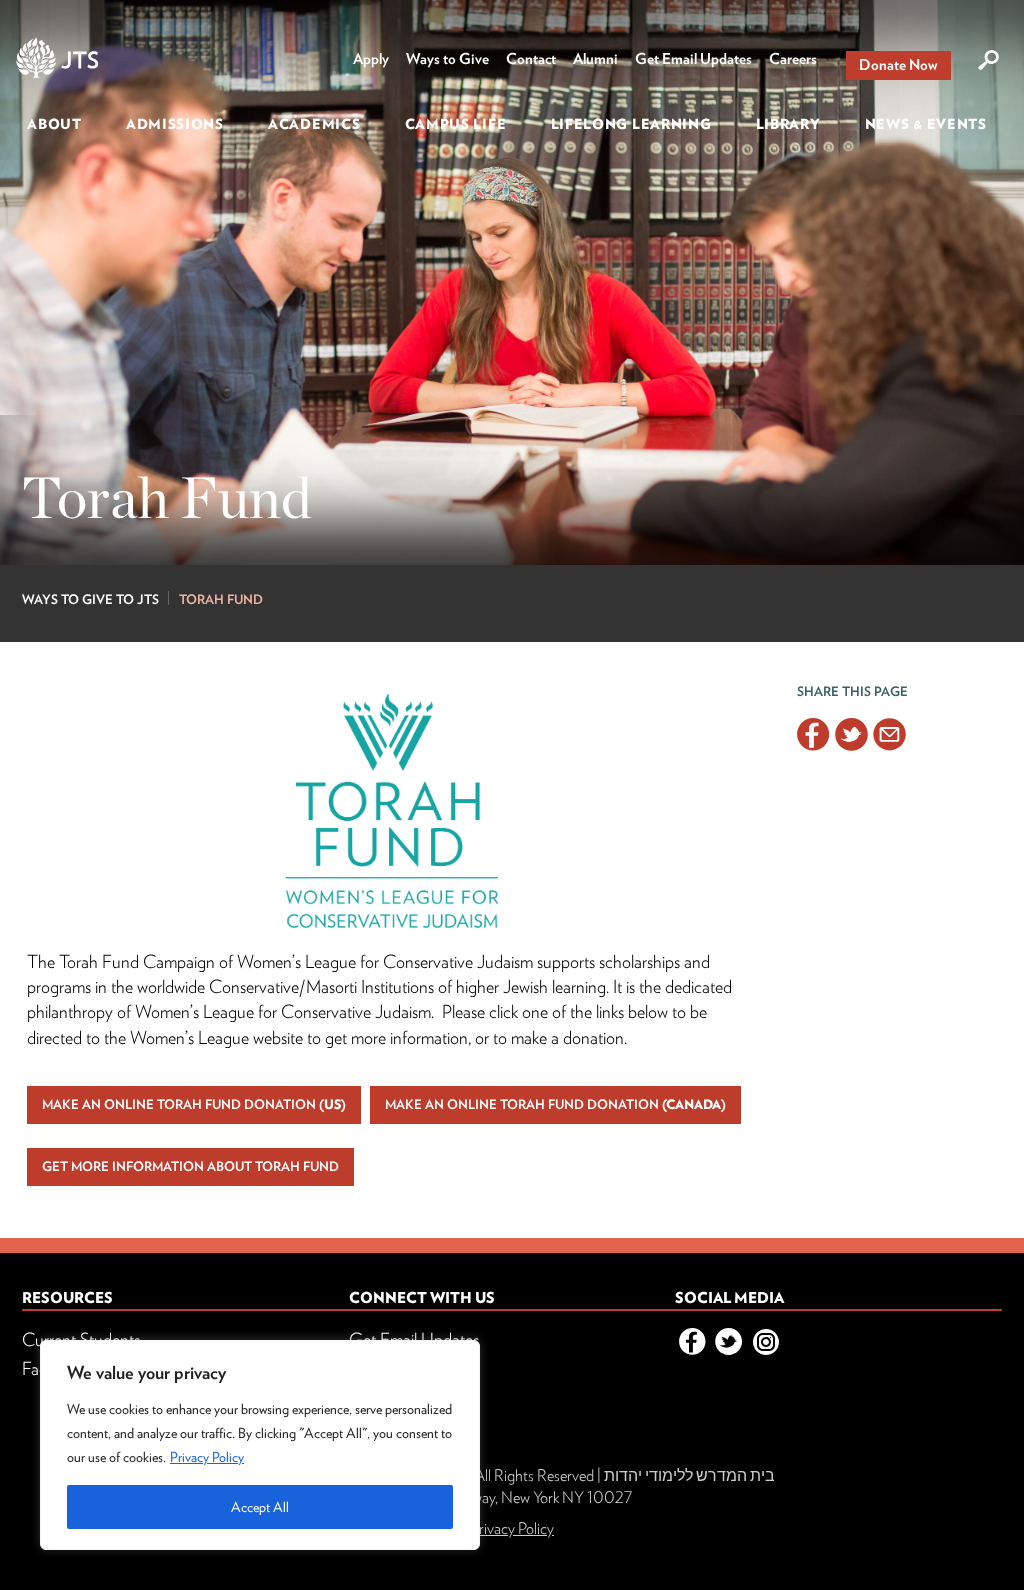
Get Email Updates (693, 59)
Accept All (260, 1507)
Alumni (595, 59)
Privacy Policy (207, 1457)
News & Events (926, 124)
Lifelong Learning (631, 124)
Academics (314, 124)
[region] (260, 1445)
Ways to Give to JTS (90, 599)
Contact (531, 59)
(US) (194, 1104)
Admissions (175, 124)
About (54, 124)
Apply (371, 59)
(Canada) (555, 1104)
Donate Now (898, 65)
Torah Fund (221, 599)
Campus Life (456, 124)
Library (788, 124)
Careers (793, 59)
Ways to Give (447, 59)
